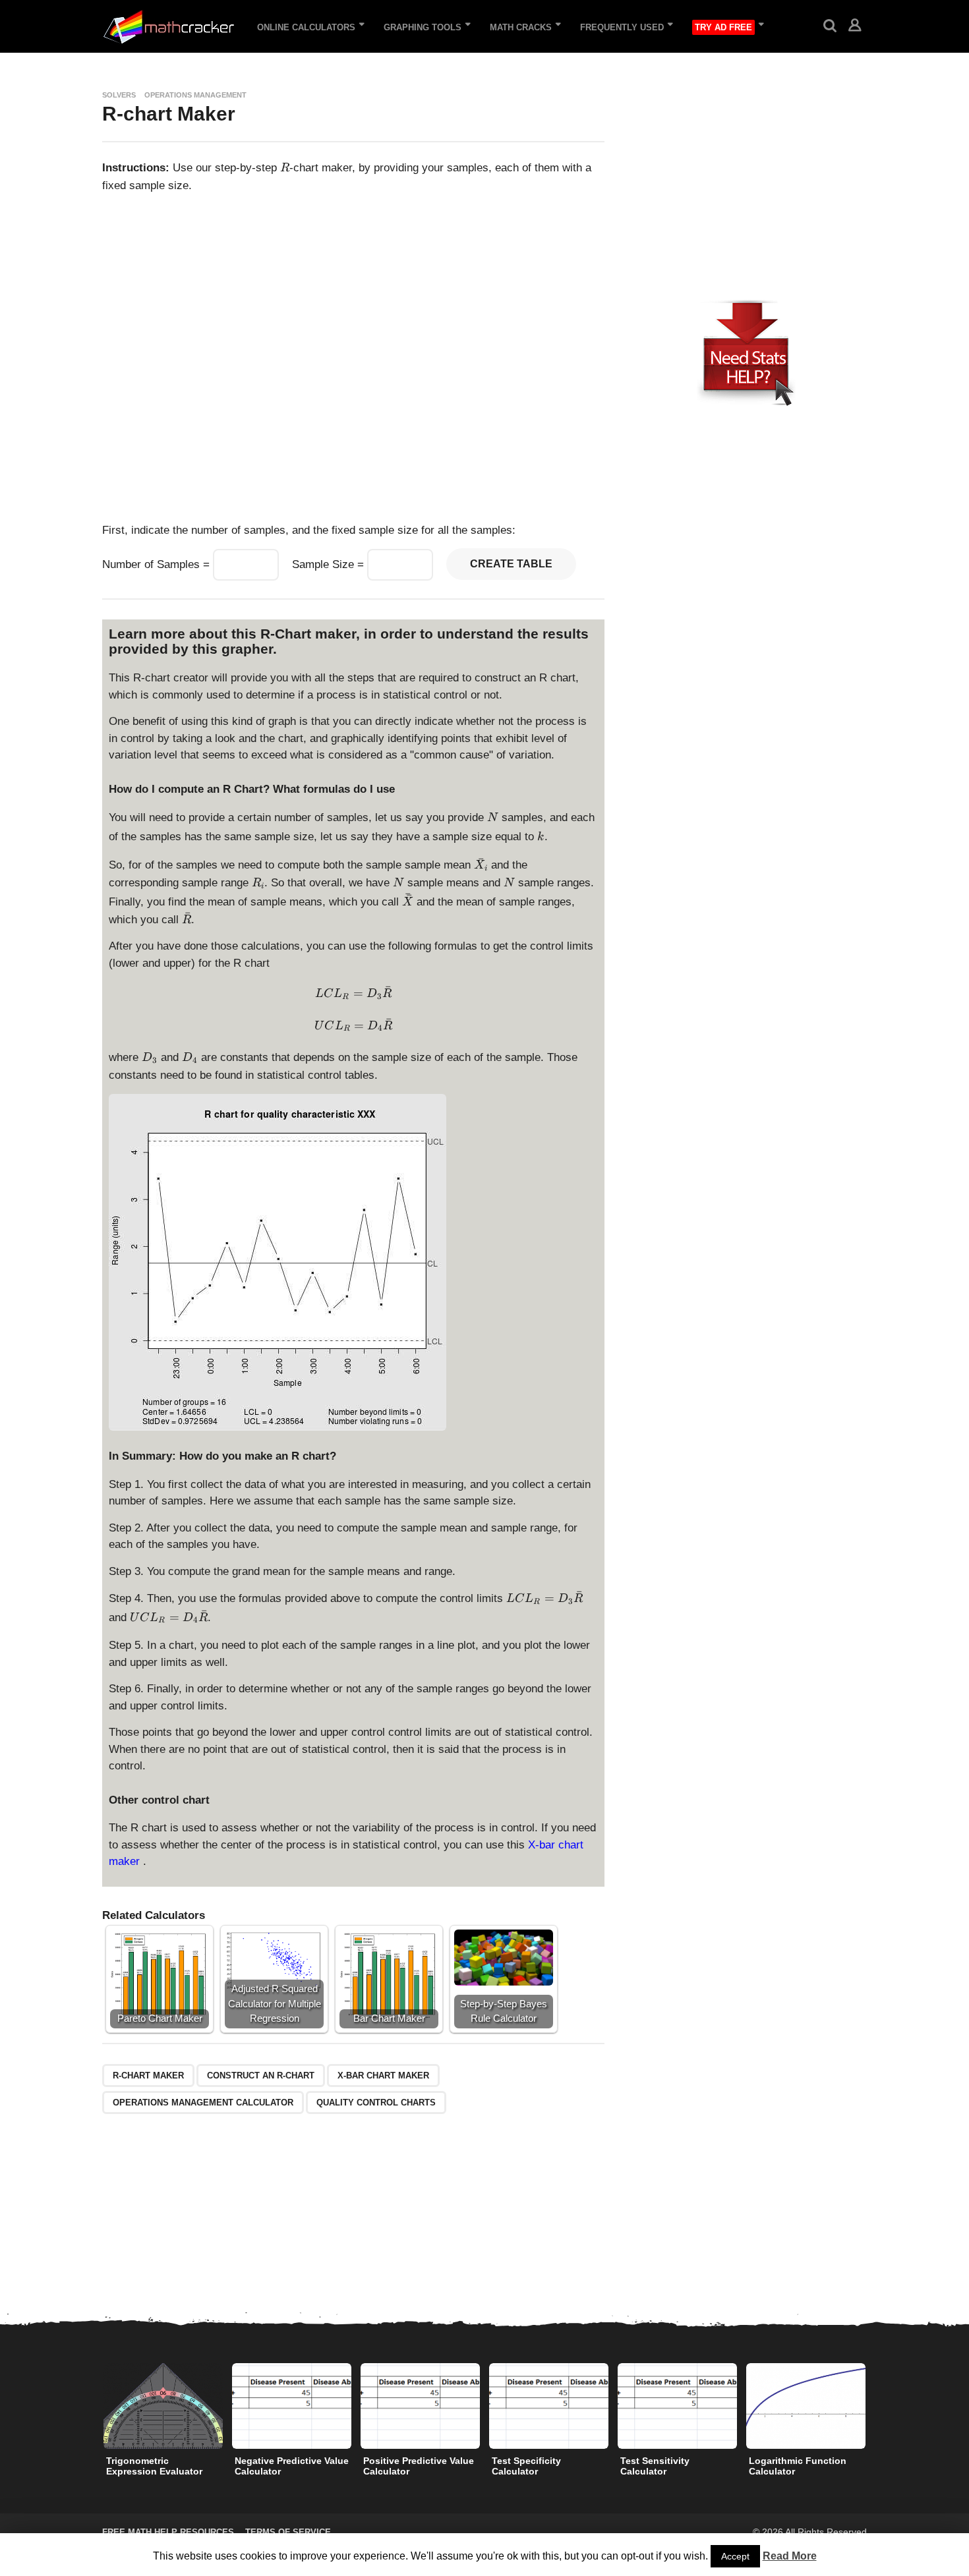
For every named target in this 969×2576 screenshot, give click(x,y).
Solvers (119, 95)
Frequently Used (622, 27)
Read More (790, 2556)
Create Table (511, 564)
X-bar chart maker (383, 2075)
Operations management (195, 95)
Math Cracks (521, 27)
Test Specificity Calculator (526, 2466)
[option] (163, 2423)
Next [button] (875, 2406)
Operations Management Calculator (203, 2103)
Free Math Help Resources (168, 2532)
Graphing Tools (423, 27)
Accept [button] (735, 2556)
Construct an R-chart (261, 2075)
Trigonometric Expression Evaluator (154, 2466)
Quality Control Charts (376, 2103)
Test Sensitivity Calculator (655, 2466)
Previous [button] (94, 2406)
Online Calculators (306, 27)
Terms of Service (288, 2532)
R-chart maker (148, 2075)
